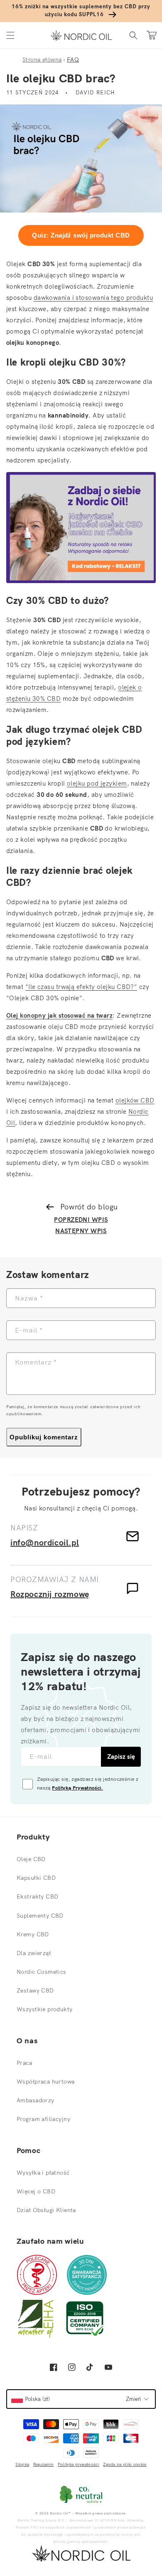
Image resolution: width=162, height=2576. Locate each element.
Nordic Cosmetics (42, 1972)
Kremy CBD (33, 1934)
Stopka (22, 2464)
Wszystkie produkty (45, 2009)
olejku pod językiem (97, 783)
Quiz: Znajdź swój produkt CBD (81, 235)
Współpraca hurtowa (46, 2082)
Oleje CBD (31, 1859)
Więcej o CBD (36, 2191)
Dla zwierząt (34, 1953)
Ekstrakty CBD (37, 1896)
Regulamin (44, 2464)
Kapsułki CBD (36, 1878)
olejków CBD (135, 1100)
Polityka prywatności (79, 2464)
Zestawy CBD (35, 1990)
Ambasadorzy (36, 2100)
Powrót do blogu (89, 1207)
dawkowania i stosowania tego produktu (93, 298)
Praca (24, 2063)
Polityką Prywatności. (77, 1788)
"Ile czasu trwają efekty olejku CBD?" (81, 987)
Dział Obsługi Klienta (46, 2210)
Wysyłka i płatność (43, 2173)
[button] (10, 35)
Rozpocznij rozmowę (50, 1594)
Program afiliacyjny (43, 2119)
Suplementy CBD (40, 1916)
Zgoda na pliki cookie (125, 2464)
